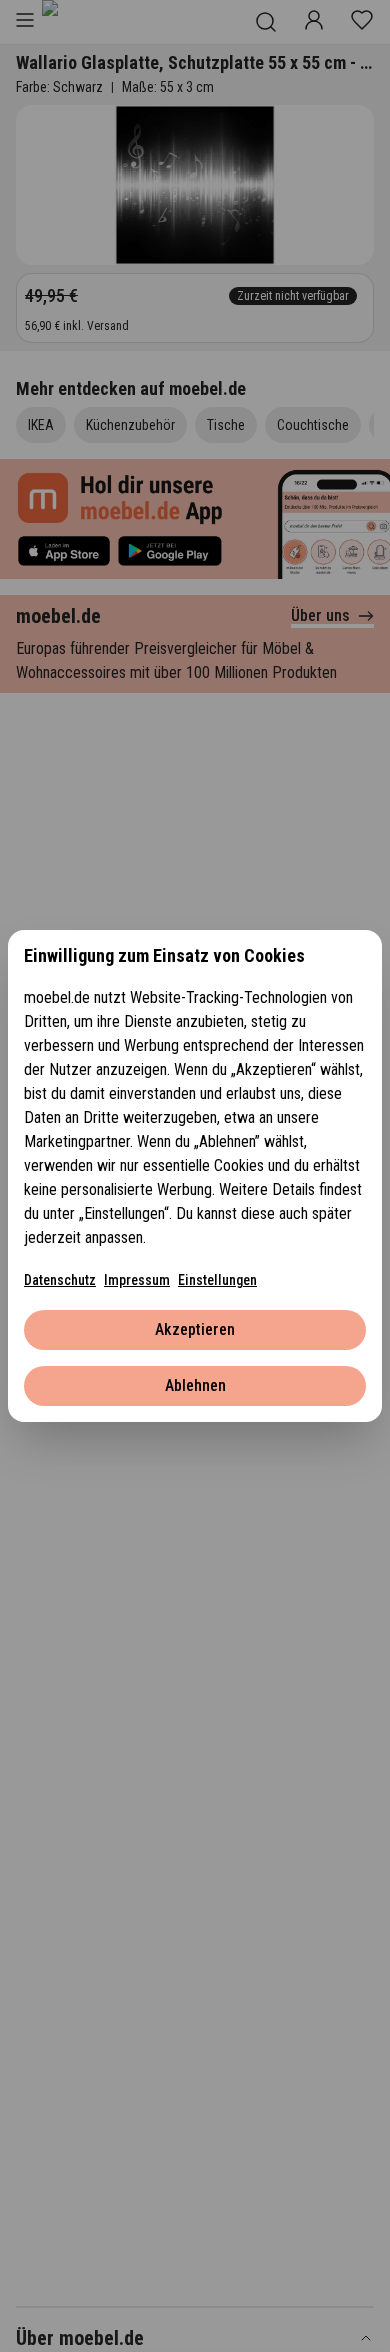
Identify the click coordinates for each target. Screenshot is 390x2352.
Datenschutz (60, 1280)
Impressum (137, 1280)
